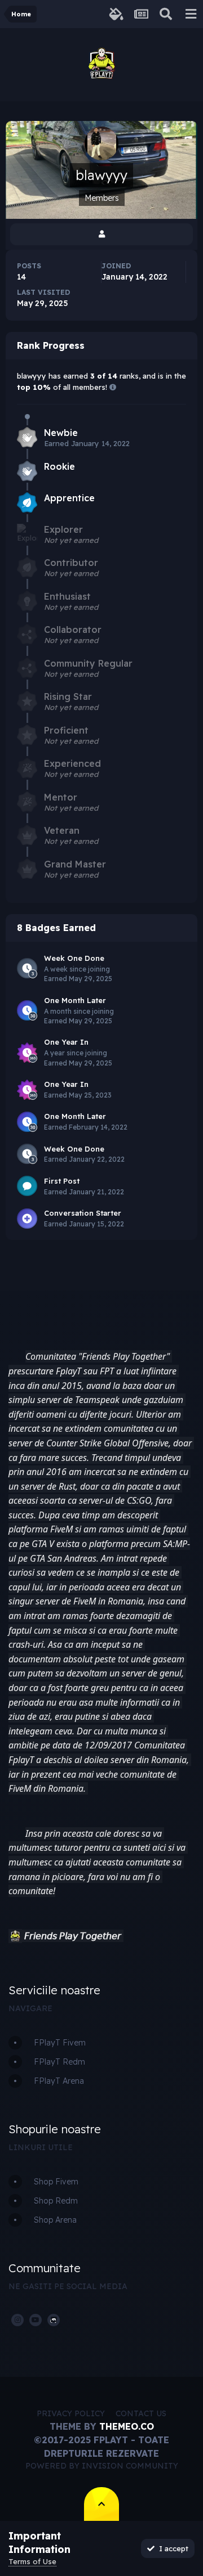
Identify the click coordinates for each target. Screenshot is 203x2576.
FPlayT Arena (59, 2081)
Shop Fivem (56, 2182)
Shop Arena (55, 2220)
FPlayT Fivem (60, 2043)
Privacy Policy (71, 2413)
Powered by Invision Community (102, 2466)
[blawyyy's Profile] (101, 234)
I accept (171, 2548)
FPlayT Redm (59, 2062)
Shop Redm (56, 2201)
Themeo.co (127, 2426)
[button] (15, 1936)
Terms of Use (32, 2561)
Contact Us (141, 2413)
